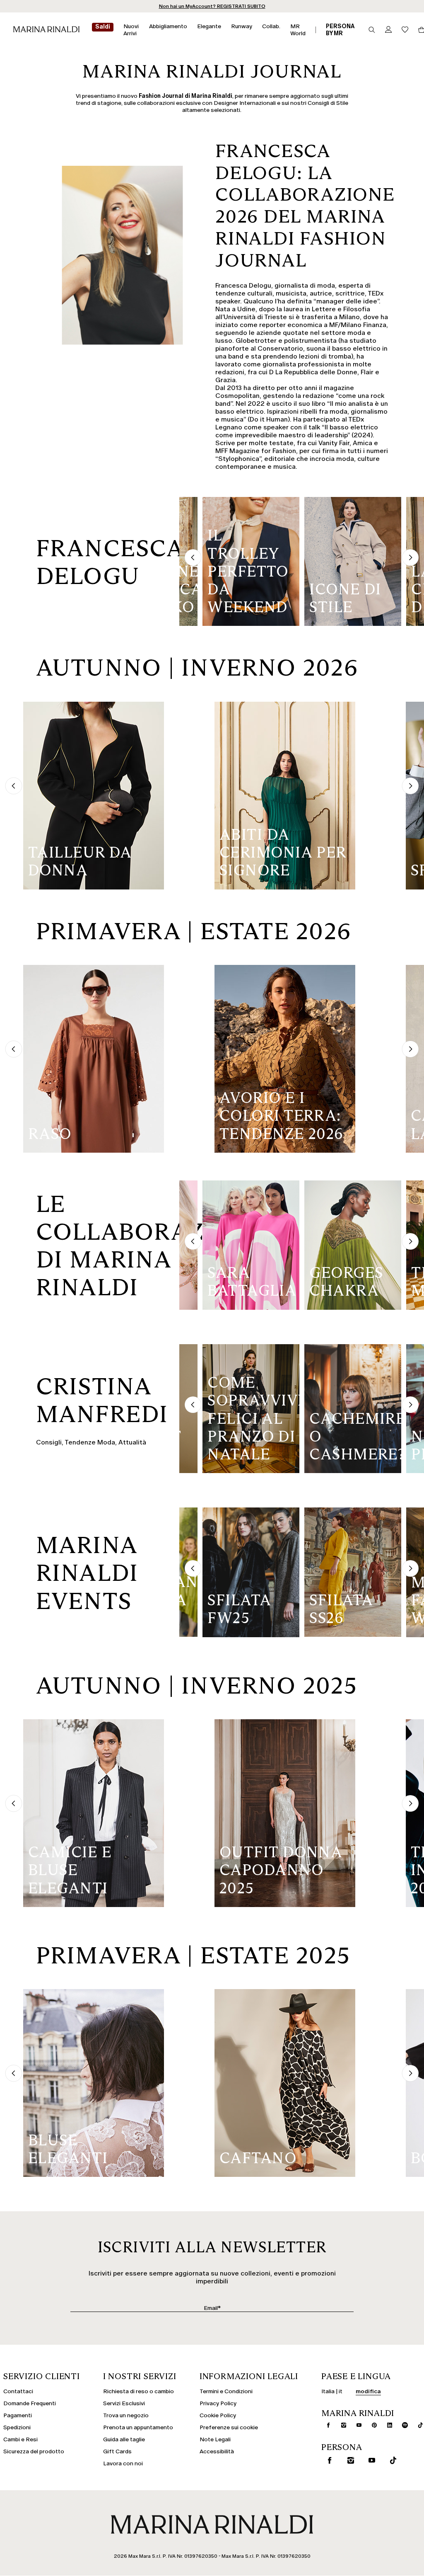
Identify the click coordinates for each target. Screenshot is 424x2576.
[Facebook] (173, 1357)
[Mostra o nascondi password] (279, 1268)
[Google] (146, 1357)
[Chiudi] (285, 1169)
